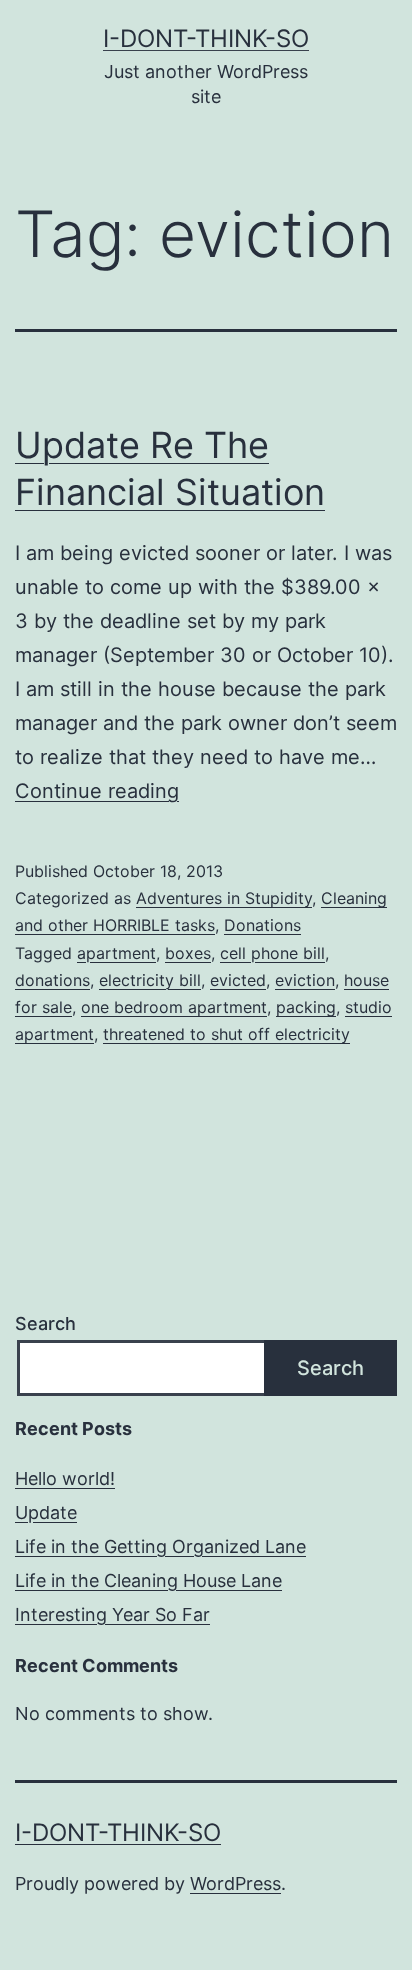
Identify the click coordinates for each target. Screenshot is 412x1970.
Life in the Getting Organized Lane (160, 1546)
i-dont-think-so (206, 38)
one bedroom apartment (174, 1007)
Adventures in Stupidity (224, 898)
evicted (238, 980)
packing (306, 1007)
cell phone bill (272, 953)
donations (52, 980)
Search (45, 1323)
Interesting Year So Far (112, 1614)
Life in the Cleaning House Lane (148, 1580)
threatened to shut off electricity (226, 1034)
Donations (262, 925)
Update (46, 1512)
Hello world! (65, 1478)
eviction (305, 980)
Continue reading (97, 791)
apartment (116, 953)
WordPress (235, 1883)
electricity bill (150, 980)
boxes (188, 953)
